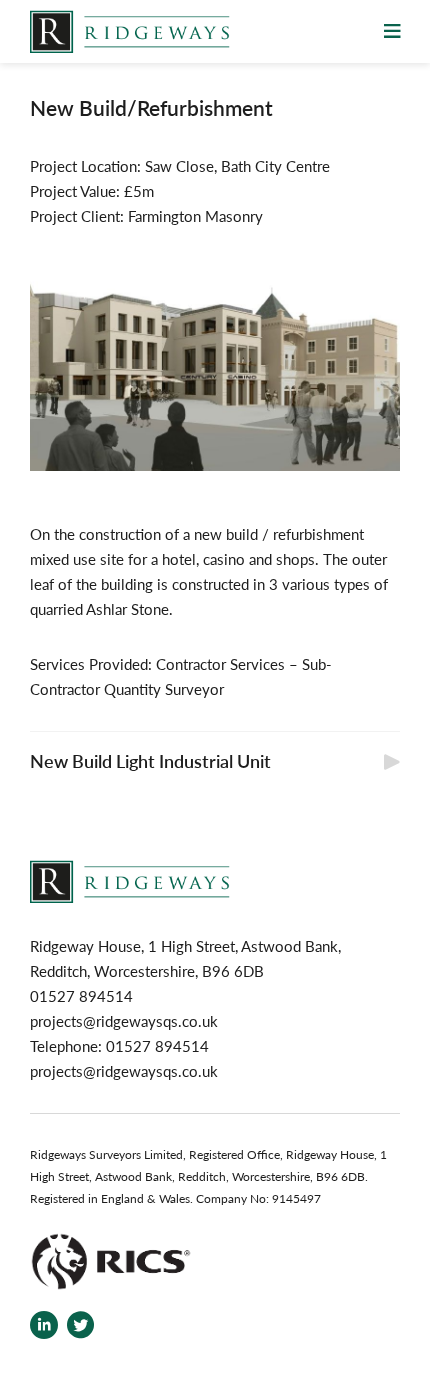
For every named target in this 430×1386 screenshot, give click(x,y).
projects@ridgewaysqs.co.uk (124, 1020)
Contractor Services (220, 663)
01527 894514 (157, 1045)
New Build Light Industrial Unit (150, 760)
